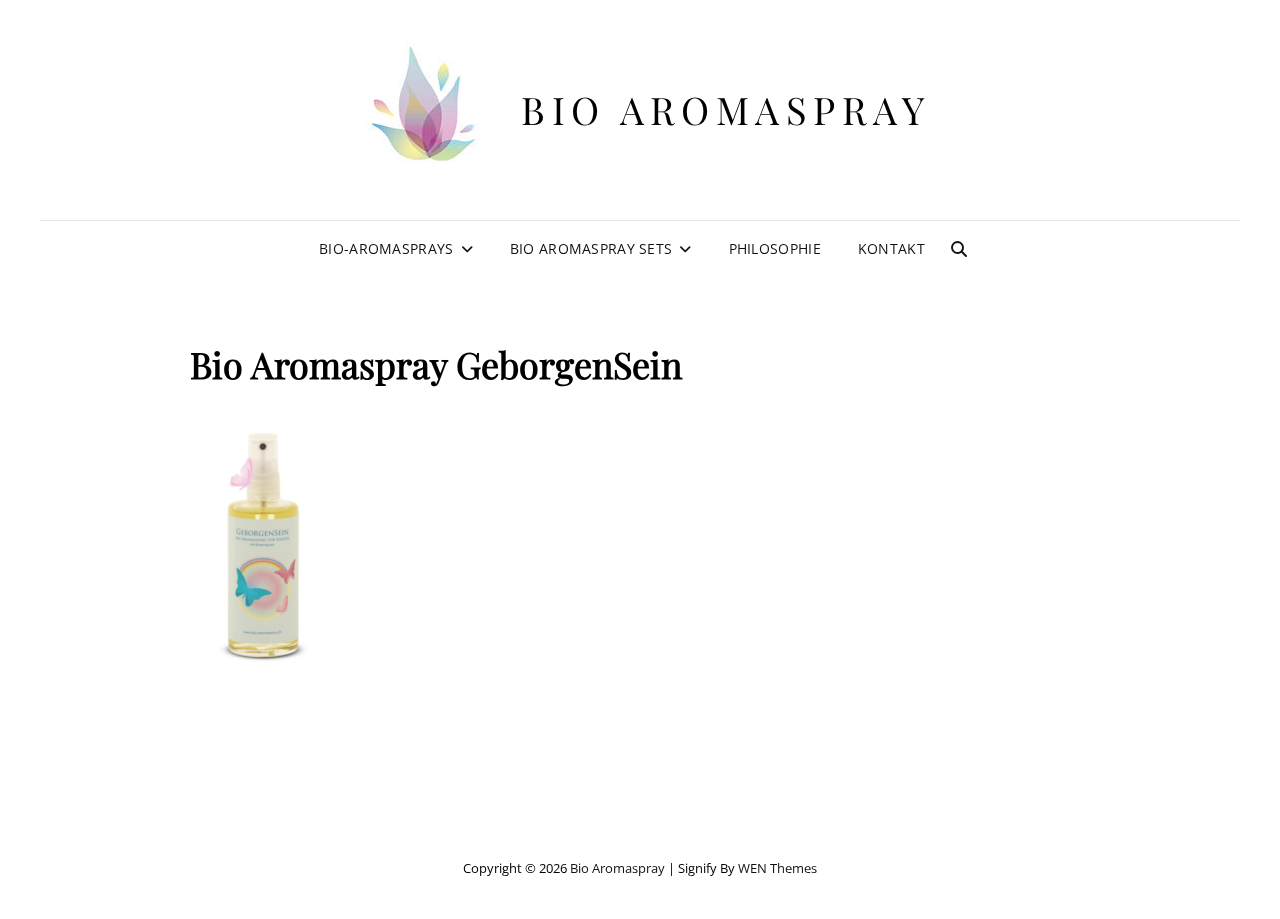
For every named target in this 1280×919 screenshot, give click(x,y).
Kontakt (891, 248)
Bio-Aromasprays (386, 248)
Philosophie (775, 248)
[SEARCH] (959, 249)
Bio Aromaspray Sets (591, 248)
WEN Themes (777, 868)
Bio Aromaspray (725, 109)
